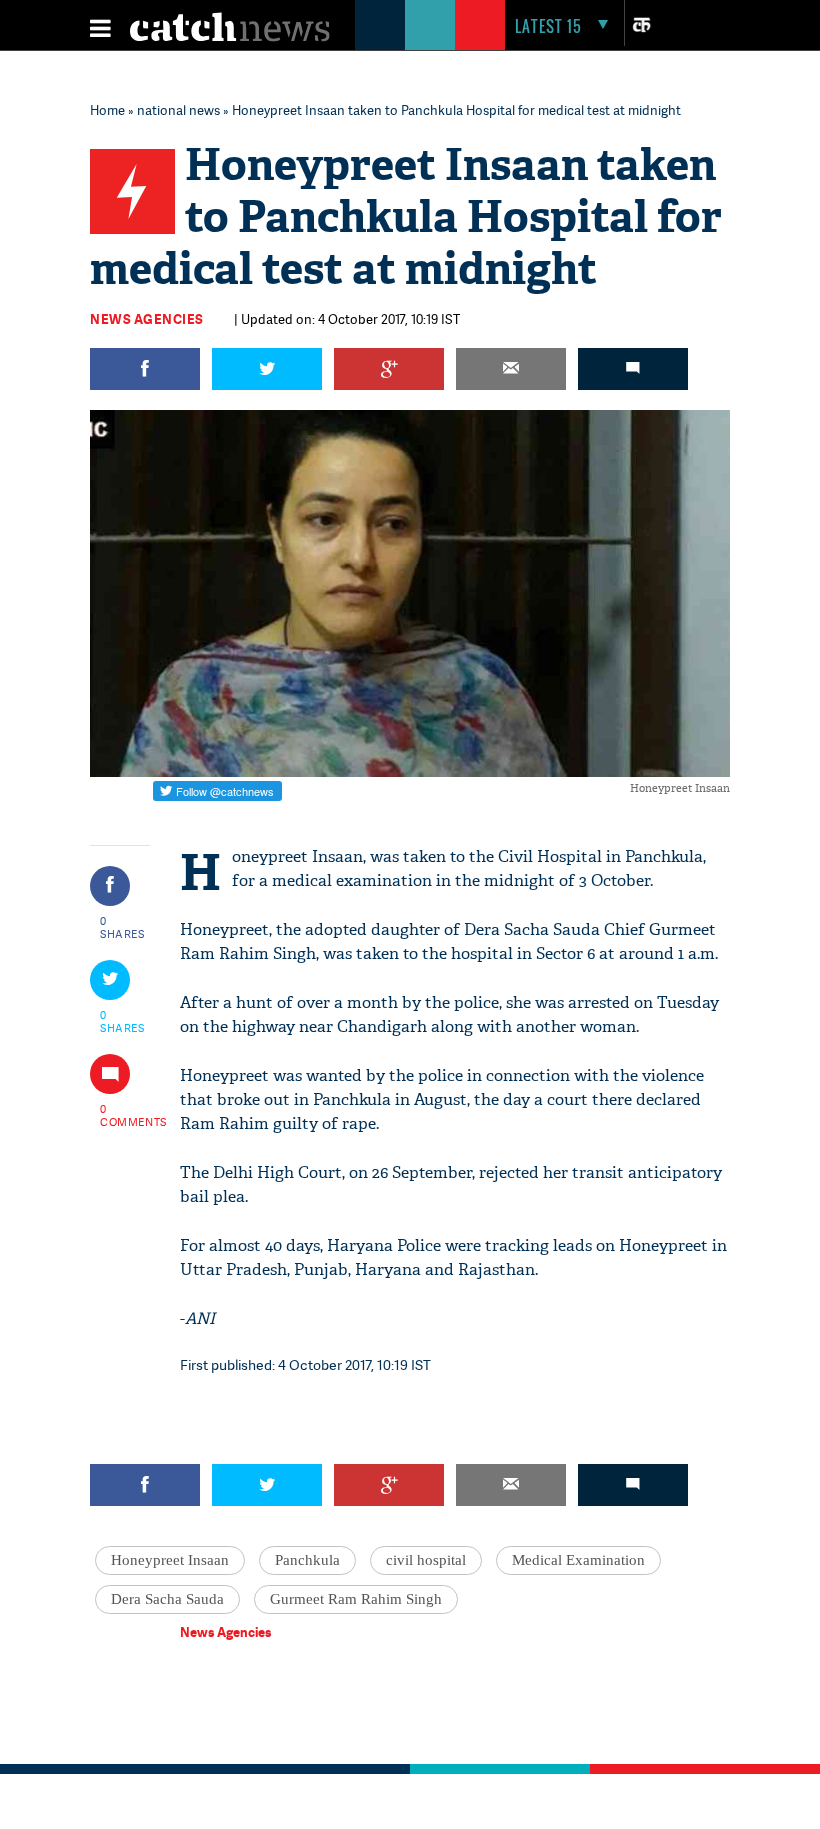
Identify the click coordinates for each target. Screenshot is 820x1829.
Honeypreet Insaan (170, 1560)
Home (107, 110)
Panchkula (307, 1560)
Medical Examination (578, 1560)
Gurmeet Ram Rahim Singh (356, 1599)
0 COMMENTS (123, 1115)
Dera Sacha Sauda (167, 1599)
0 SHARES (122, 927)
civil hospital (426, 1560)
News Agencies (147, 319)
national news (178, 110)
